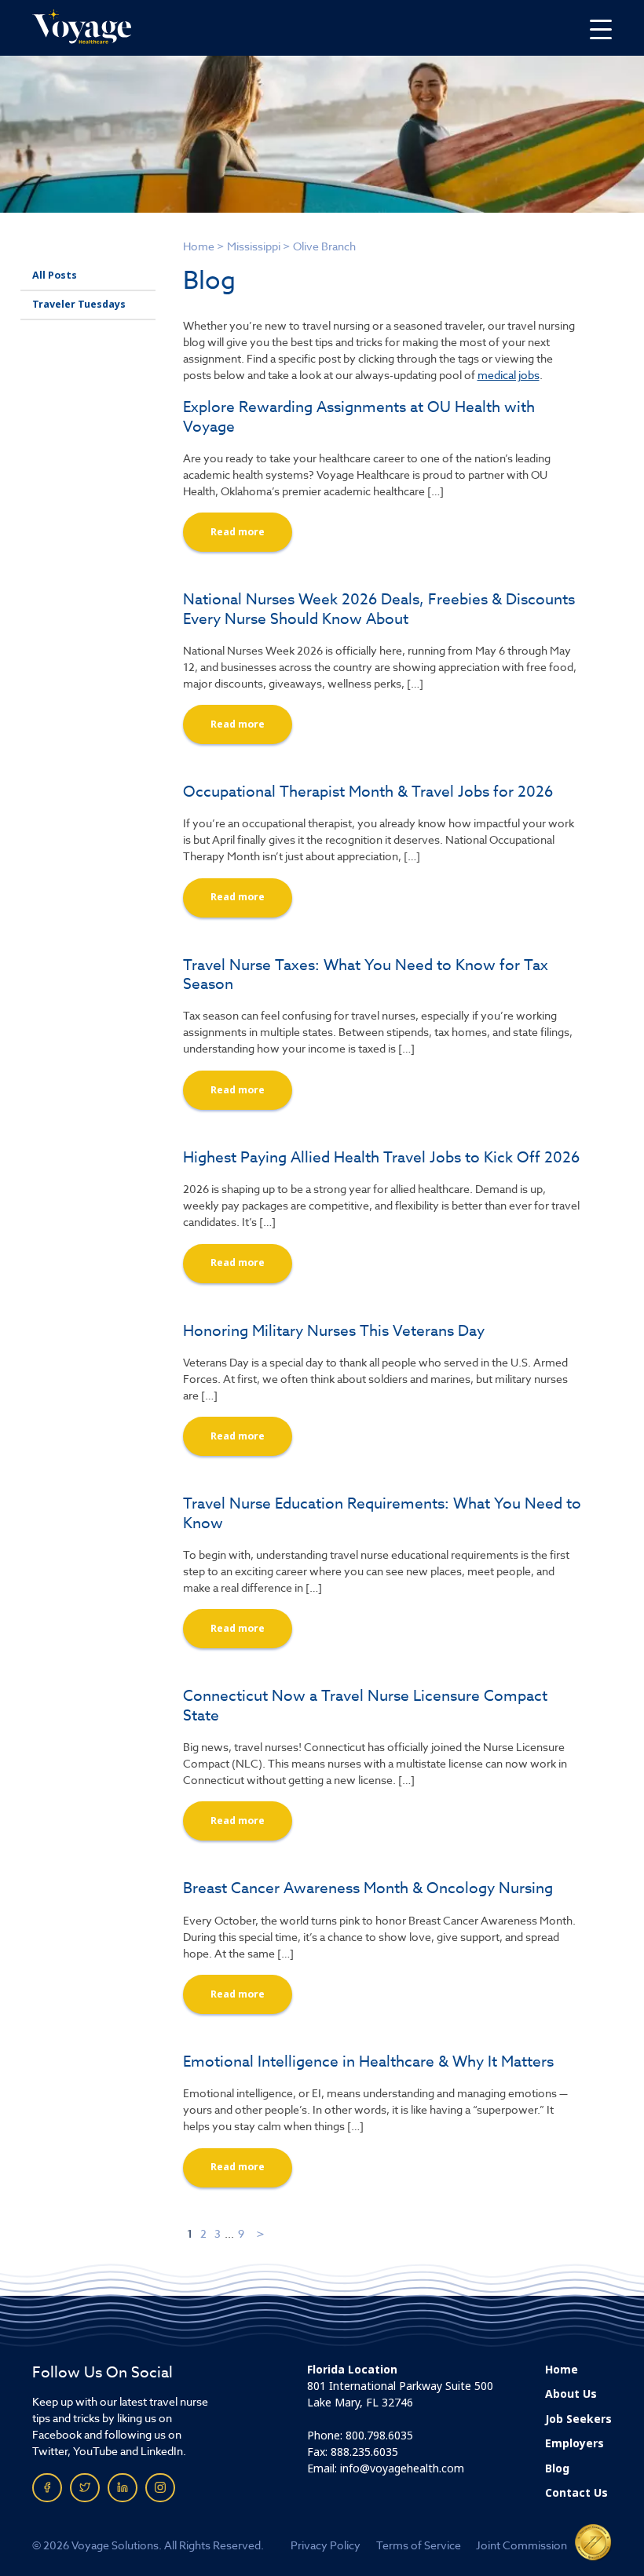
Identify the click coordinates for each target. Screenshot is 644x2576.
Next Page (261, 2233)
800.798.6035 (379, 2436)
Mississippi (254, 246)
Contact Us (576, 2493)
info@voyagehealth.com (402, 2468)
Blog (557, 2468)
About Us (571, 2394)
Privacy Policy (326, 2545)
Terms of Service (419, 2545)
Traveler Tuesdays (79, 305)
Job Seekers (578, 2419)
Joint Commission (521, 2545)
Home (199, 246)
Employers (574, 2443)
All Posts (55, 275)
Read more (238, 532)
